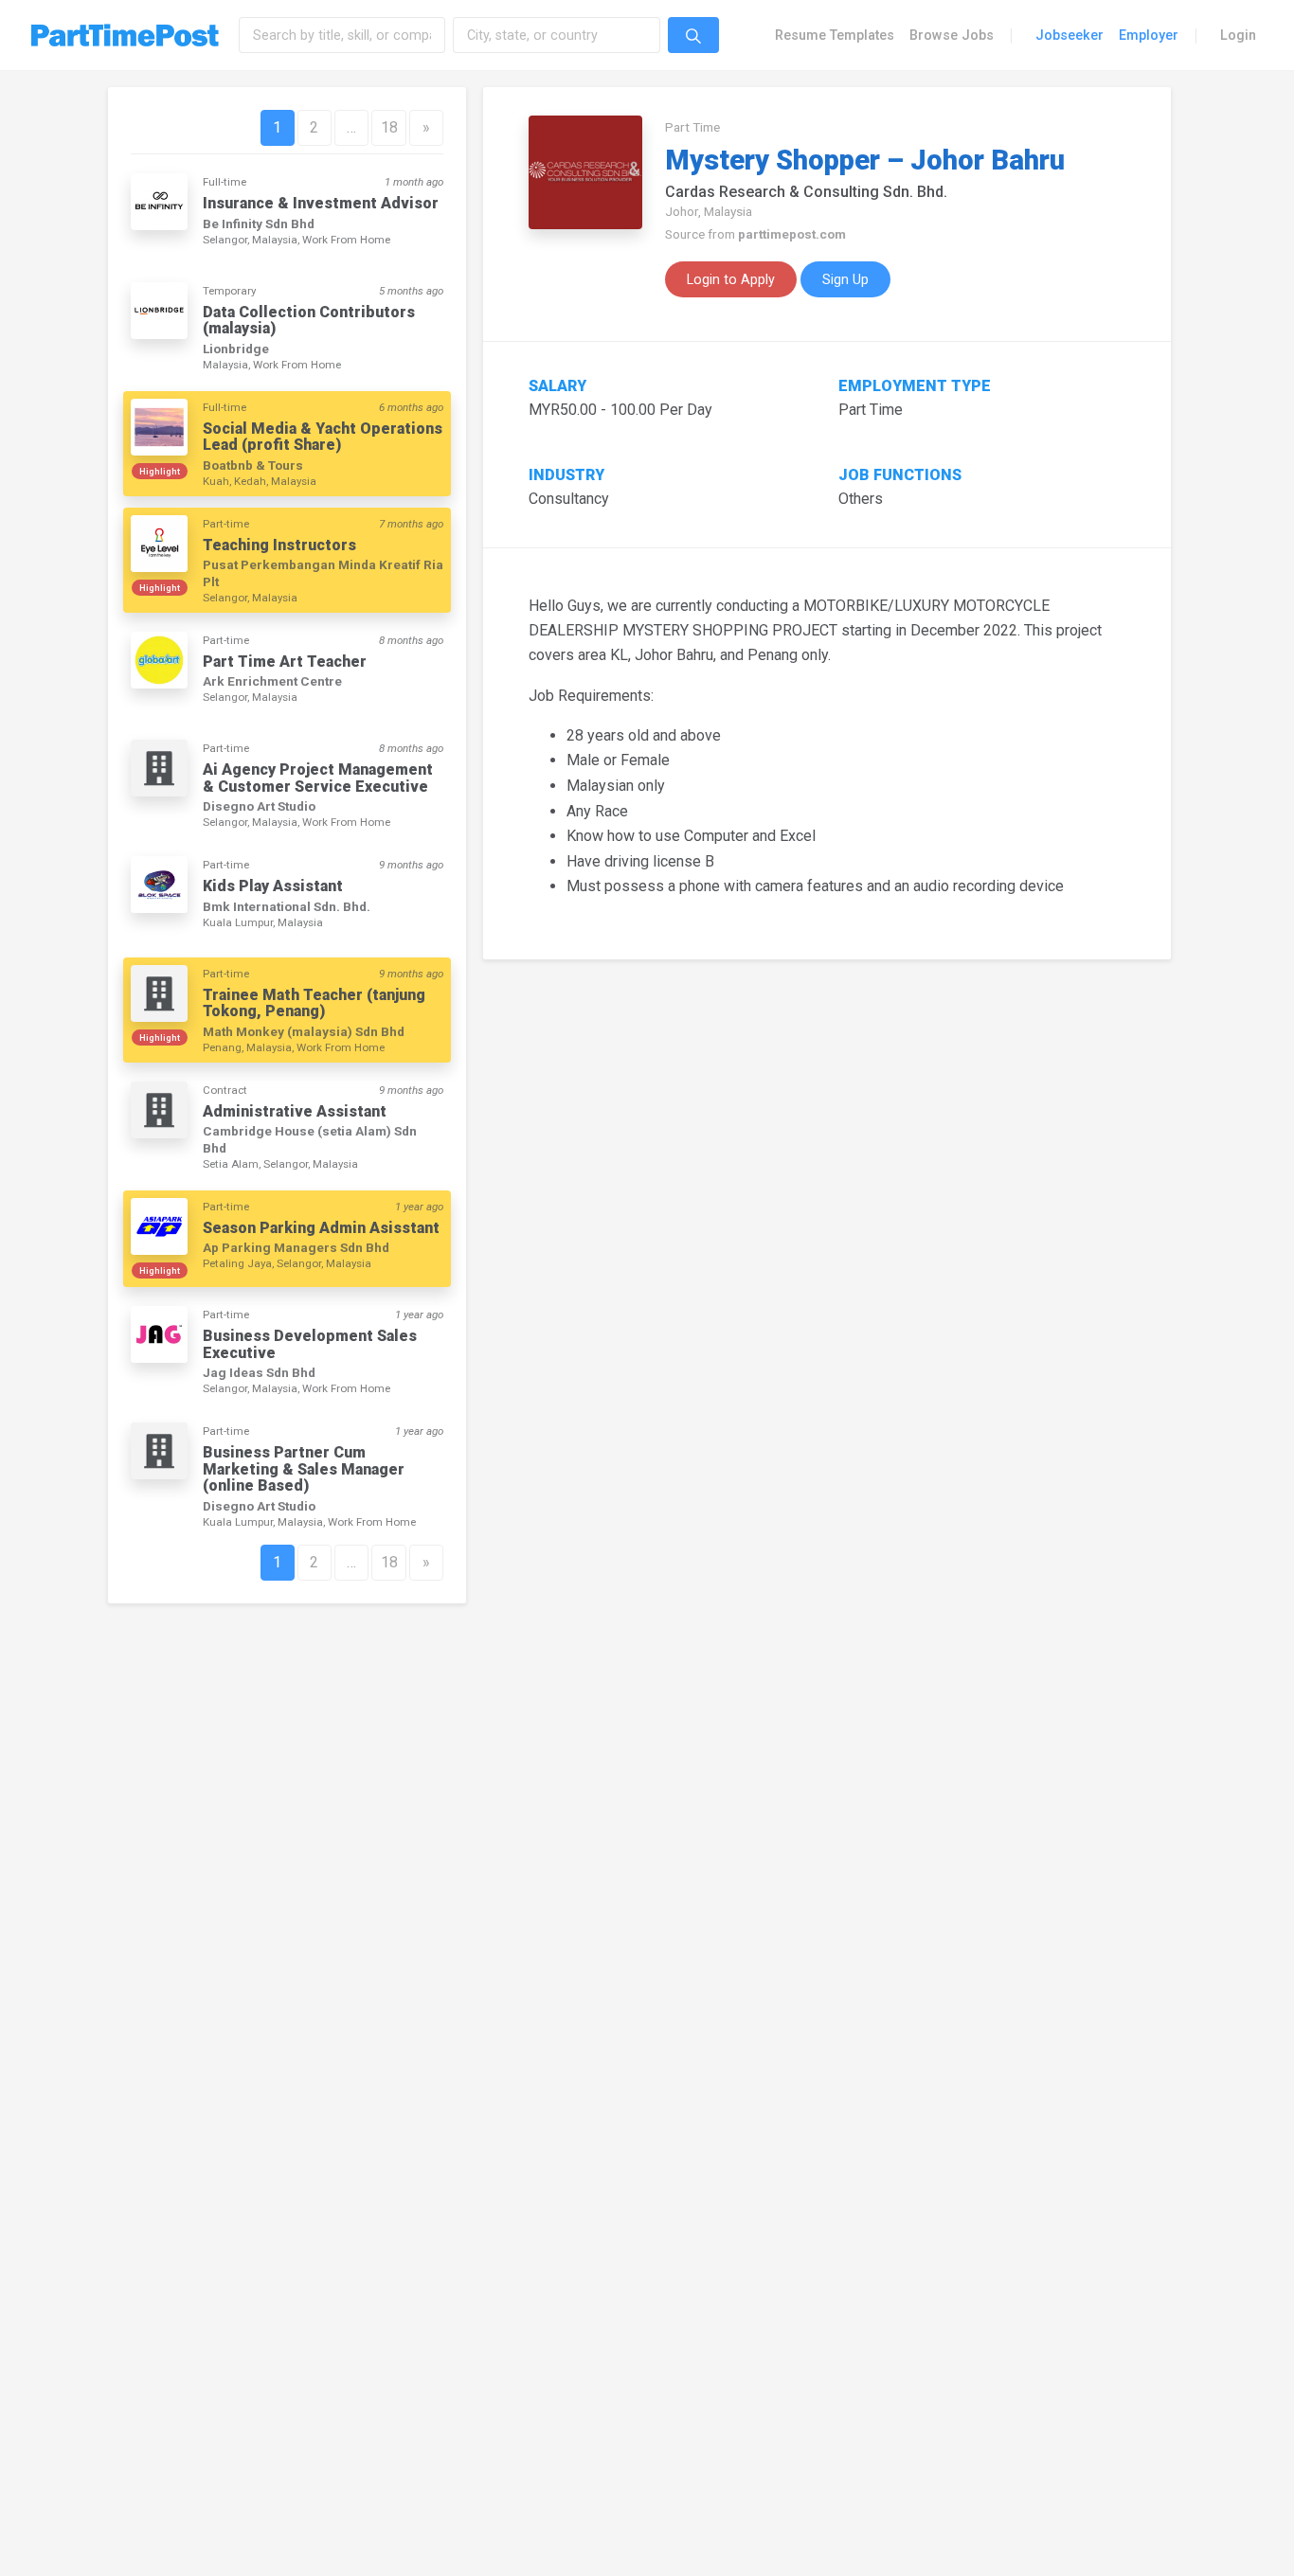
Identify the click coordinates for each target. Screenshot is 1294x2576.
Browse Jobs (952, 35)
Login (1238, 35)
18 (389, 127)
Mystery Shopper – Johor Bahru (865, 161)
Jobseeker (1069, 35)
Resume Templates (835, 35)
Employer (1149, 35)
